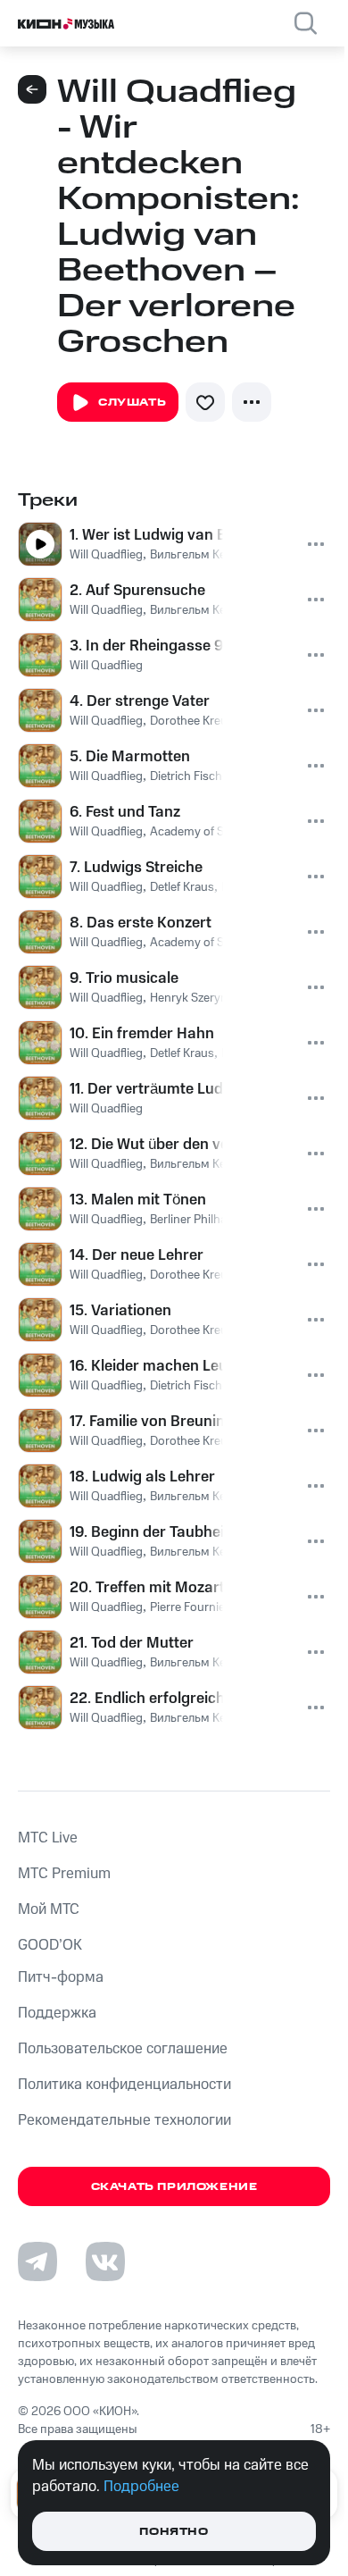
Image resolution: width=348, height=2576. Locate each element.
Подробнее (141, 2487)
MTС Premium (64, 1874)
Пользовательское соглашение (123, 2049)
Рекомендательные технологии (124, 2120)
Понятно (174, 2532)
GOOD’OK (50, 1945)
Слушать (132, 403)
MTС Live (48, 1838)
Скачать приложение (174, 2187)
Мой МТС (49, 1909)
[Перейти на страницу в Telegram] (37, 2261)
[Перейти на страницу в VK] (105, 2261)
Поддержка (57, 2013)
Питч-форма (61, 1977)
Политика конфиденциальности (124, 2085)
